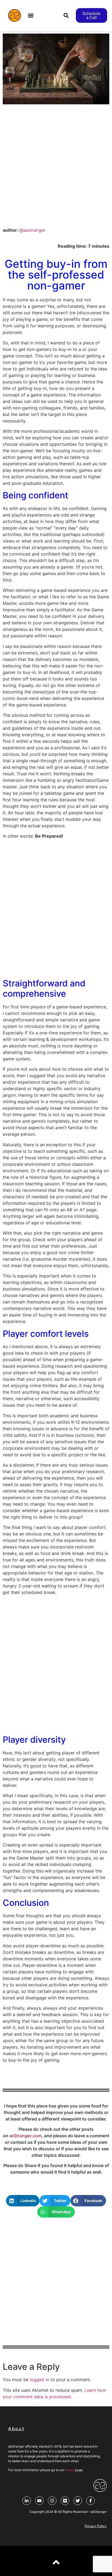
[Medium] (65, 2501)
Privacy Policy (96, 2526)
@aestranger (32, 230)
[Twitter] (78, 2501)
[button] (31, 16)
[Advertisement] (56, 166)
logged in (40, 2380)
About (70, 2470)
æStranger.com (26, 2136)
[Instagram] (52, 2501)
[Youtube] (39, 2501)
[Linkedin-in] (27, 2501)
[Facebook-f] (91, 2501)
